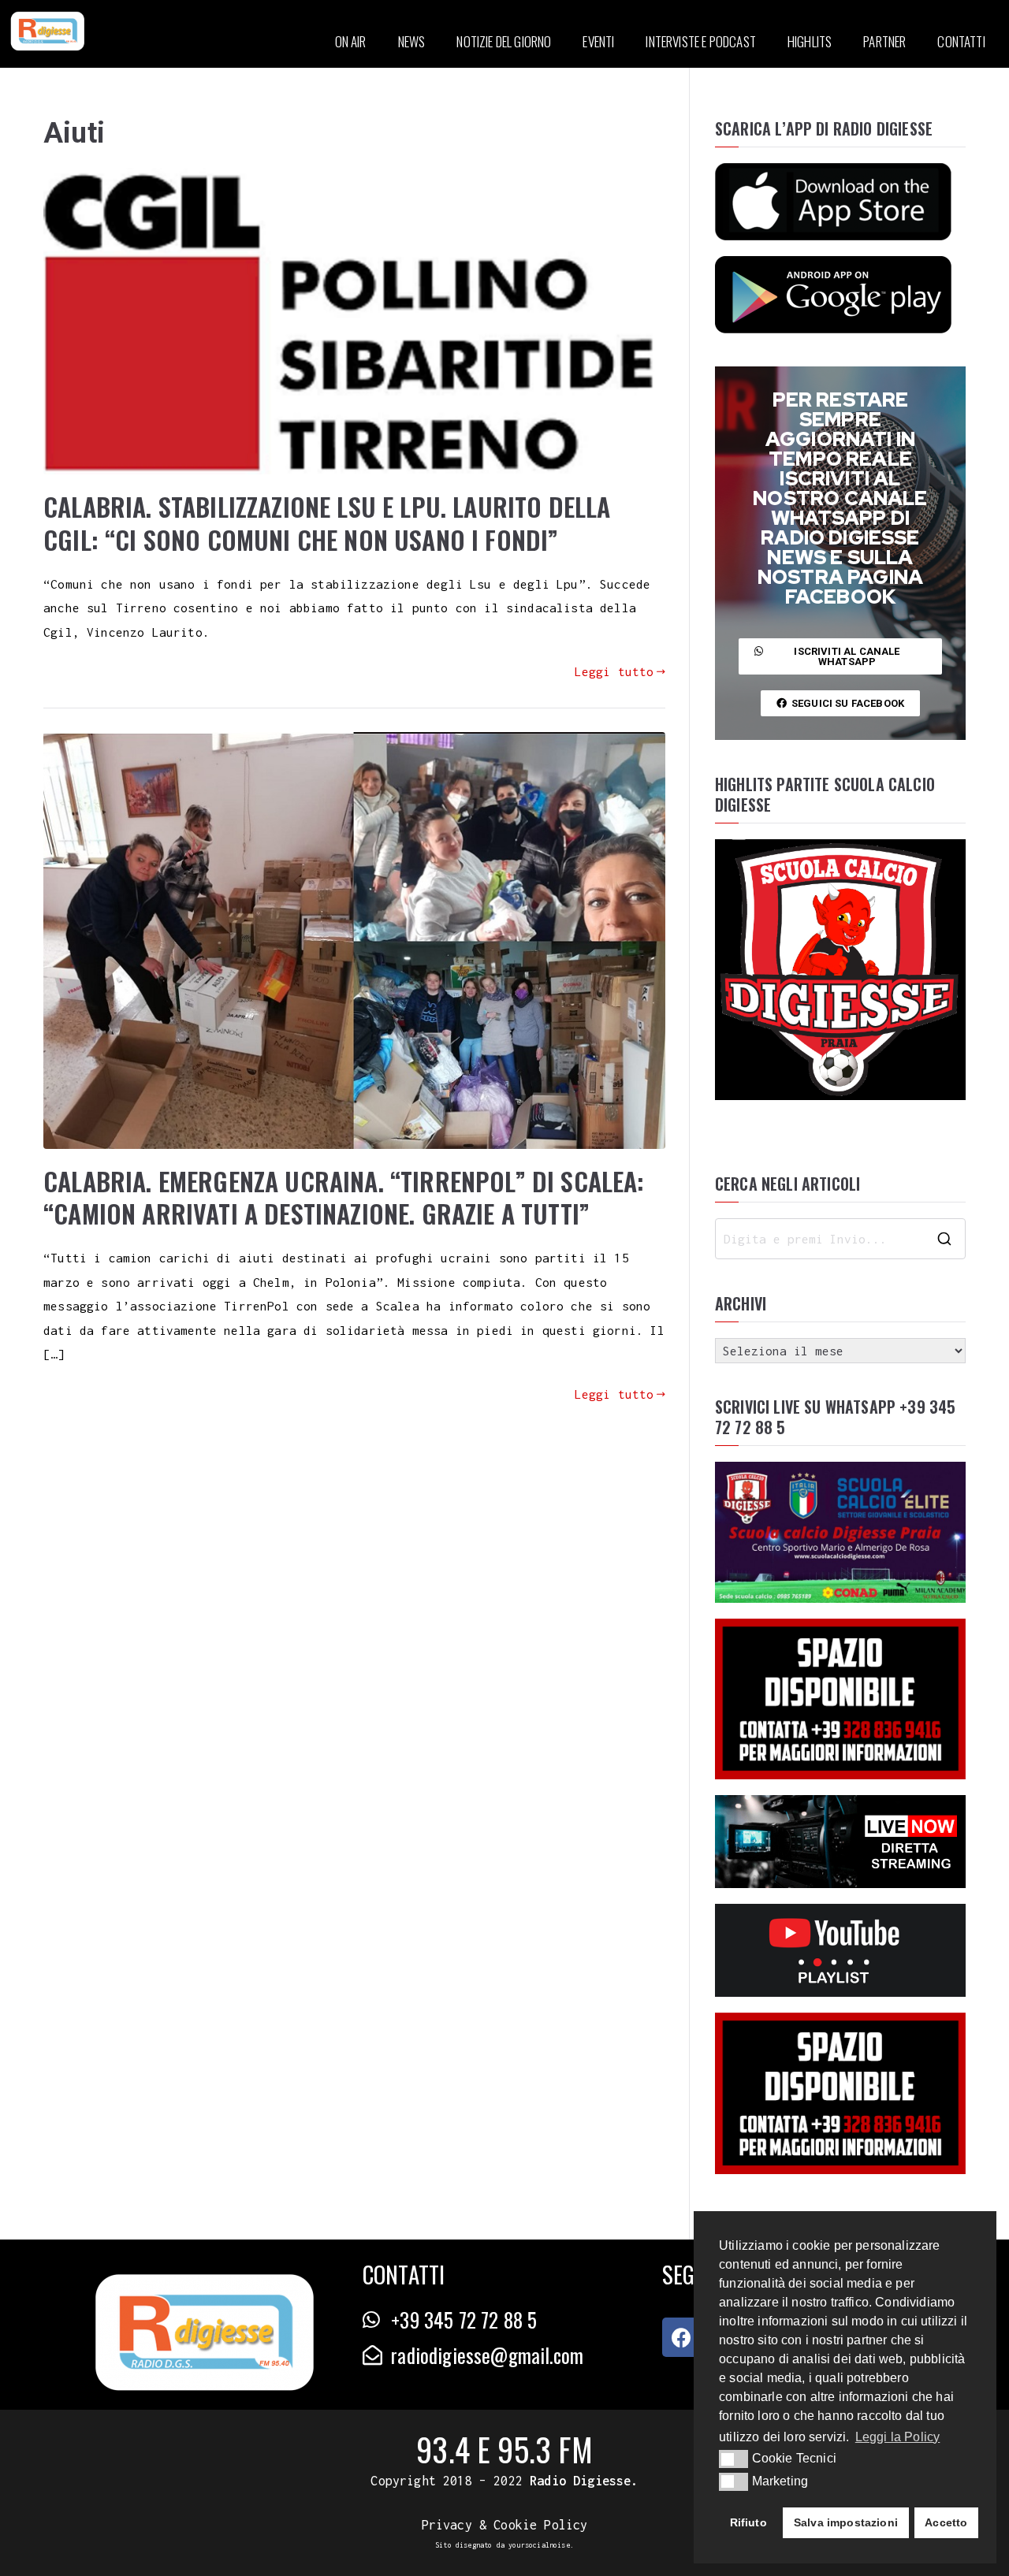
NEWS (412, 41)
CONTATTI (961, 41)
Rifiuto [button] (748, 2522)
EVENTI (598, 41)
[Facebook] (682, 2337)
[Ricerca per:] (840, 1239)
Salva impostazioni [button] (846, 2522)
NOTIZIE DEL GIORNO (504, 41)
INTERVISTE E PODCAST (700, 41)
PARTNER (884, 41)
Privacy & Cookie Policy (505, 2525)
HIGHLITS (810, 41)
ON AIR (351, 41)
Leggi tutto (614, 671)
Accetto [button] (946, 2522)
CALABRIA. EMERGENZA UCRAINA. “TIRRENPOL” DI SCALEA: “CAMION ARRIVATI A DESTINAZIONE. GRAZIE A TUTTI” (344, 1197)
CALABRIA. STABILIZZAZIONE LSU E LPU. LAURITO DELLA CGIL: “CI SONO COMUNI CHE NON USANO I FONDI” (327, 523)
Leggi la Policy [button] (898, 2437)
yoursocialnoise (539, 2545)
